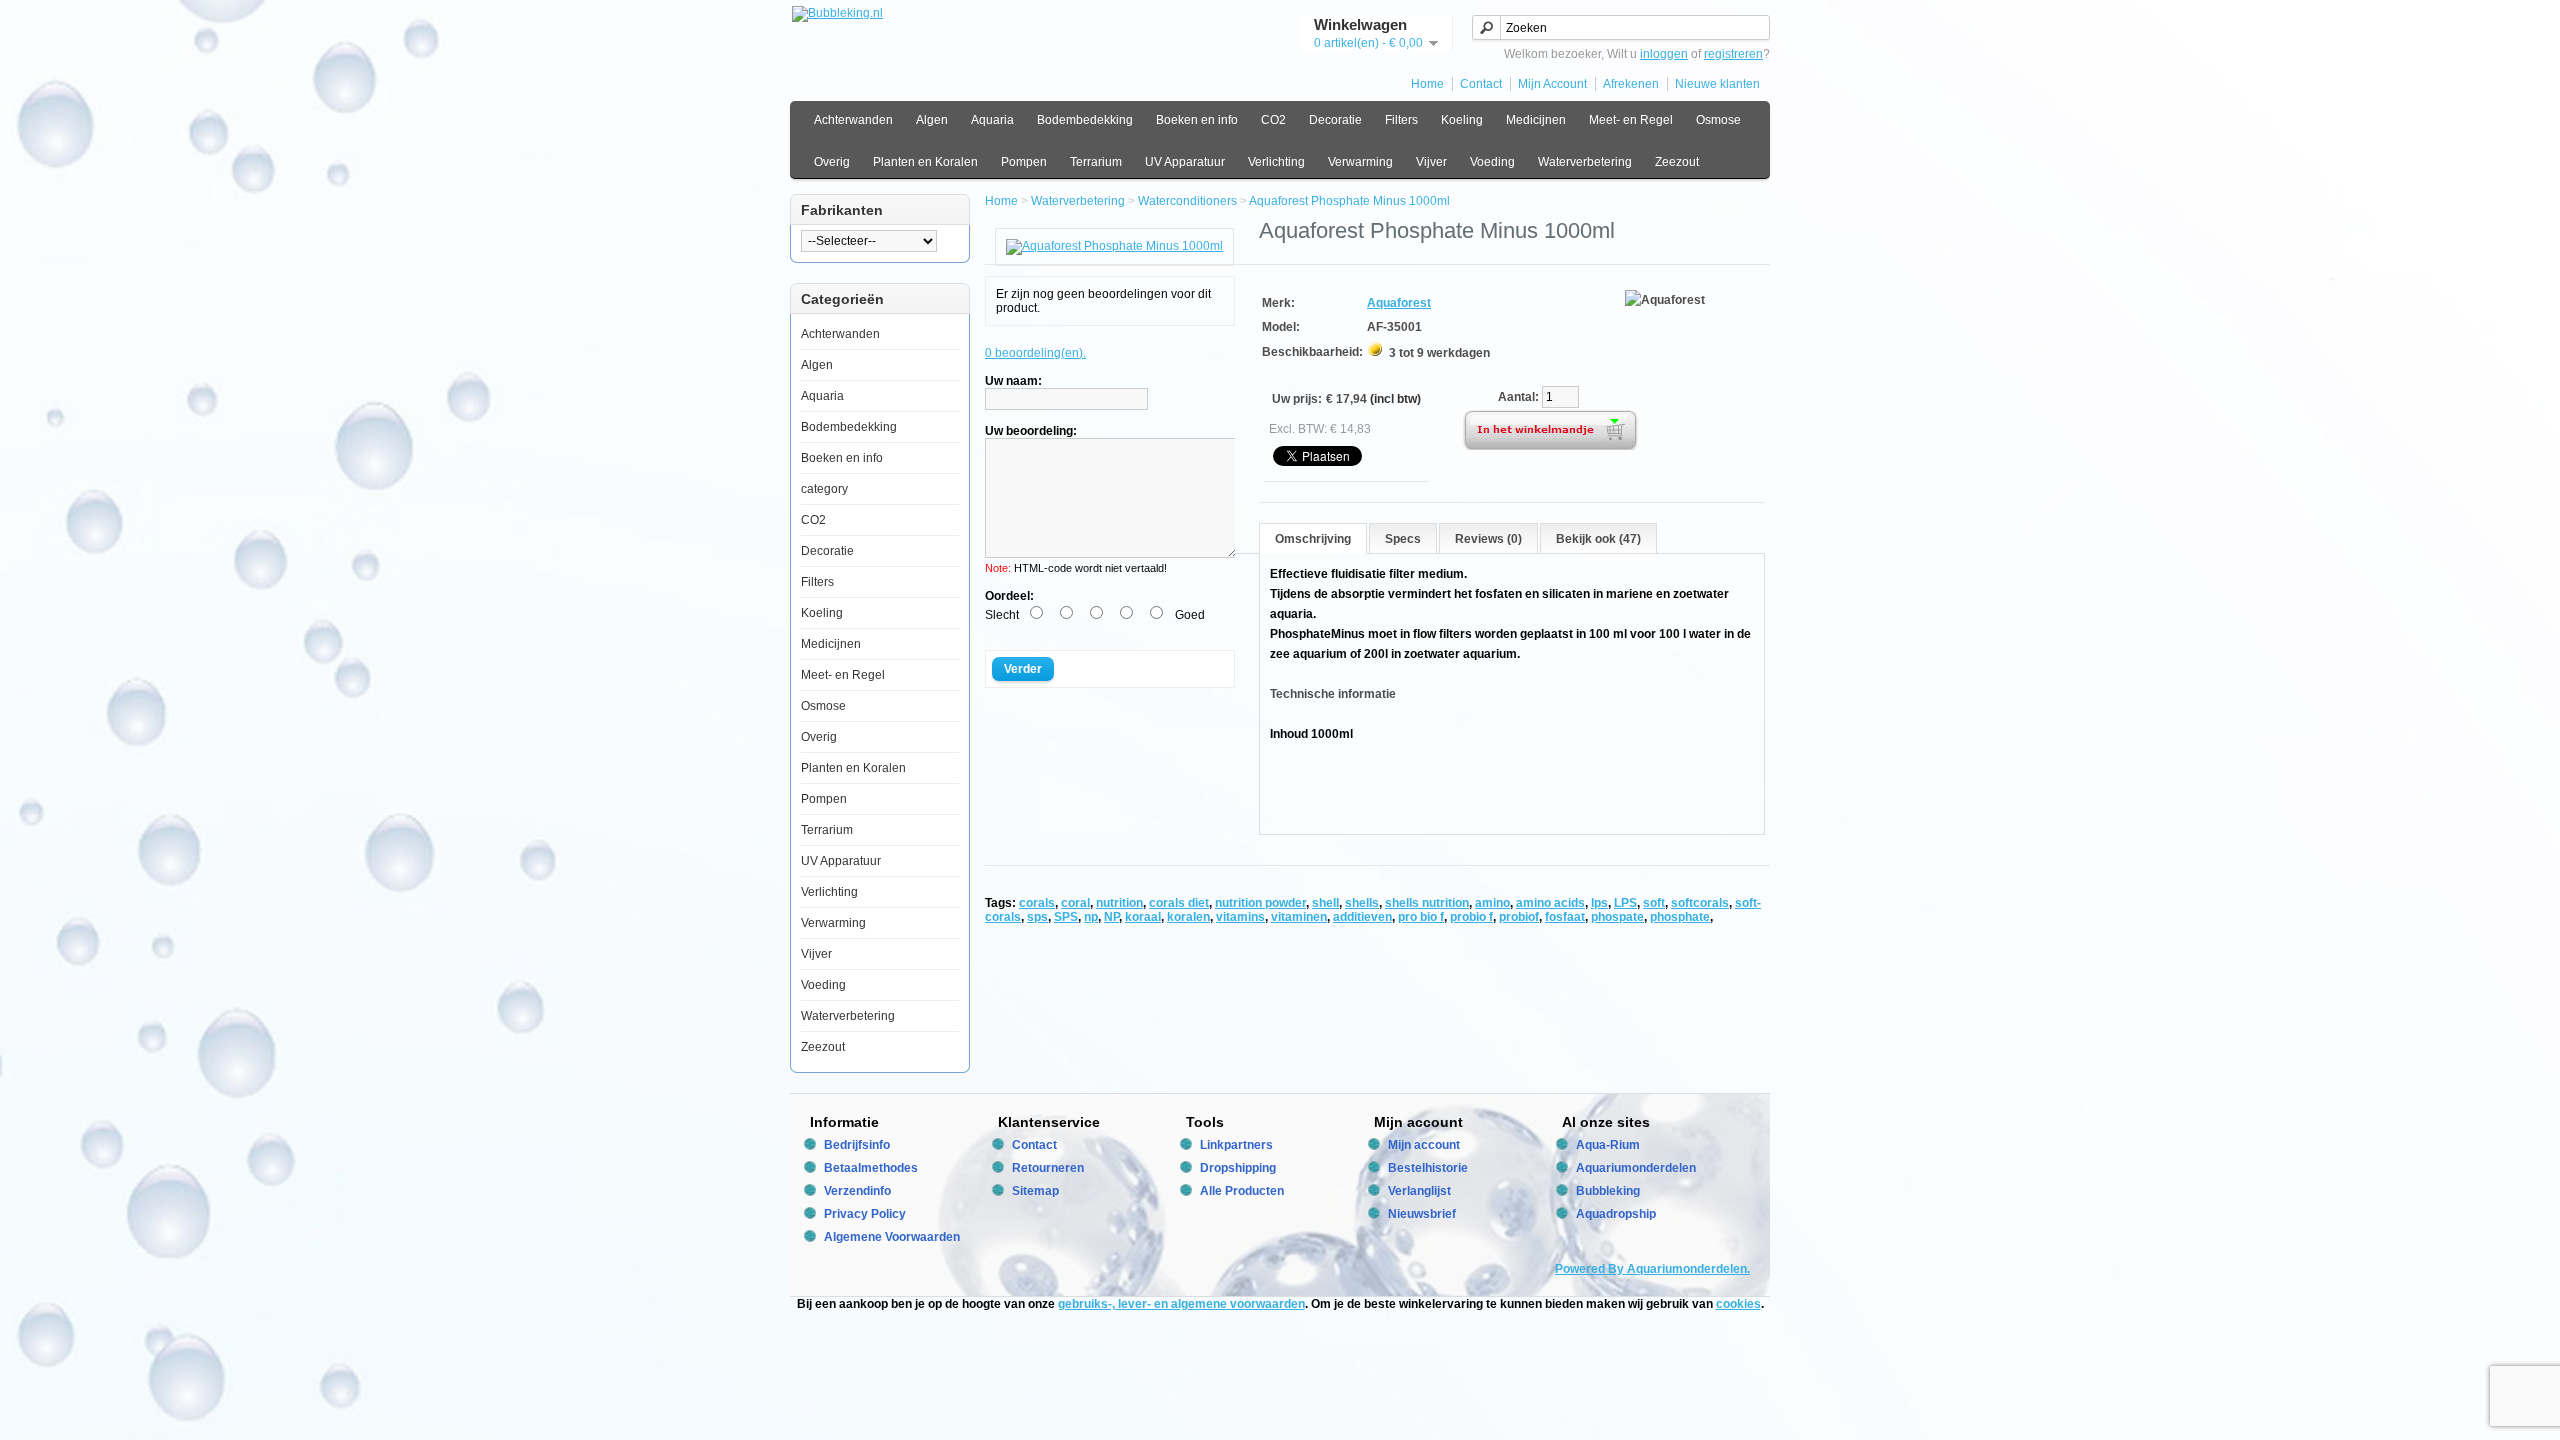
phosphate (1680, 917)
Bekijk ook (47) (1598, 539)
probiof (1519, 917)
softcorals (1700, 903)
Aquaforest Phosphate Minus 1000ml (1349, 201)
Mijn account (1424, 1145)
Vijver (1431, 162)
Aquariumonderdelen (1636, 1168)
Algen (932, 120)
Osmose (1718, 120)
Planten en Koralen (925, 162)
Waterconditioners (1187, 201)
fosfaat (1565, 917)
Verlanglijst (1419, 1191)
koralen (1188, 917)
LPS (1625, 903)
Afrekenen (1631, 84)
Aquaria (992, 120)
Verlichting (1276, 162)
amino (1492, 903)
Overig (832, 162)
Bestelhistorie (1428, 1168)
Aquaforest (1399, 303)
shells (1362, 903)
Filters (1401, 120)
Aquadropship (1616, 1214)
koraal (1143, 917)
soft (1654, 903)
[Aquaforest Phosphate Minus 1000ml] (1114, 246)
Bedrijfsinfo (857, 1145)
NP (1111, 917)
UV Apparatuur (1185, 162)
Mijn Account (1552, 84)
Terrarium (1096, 162)
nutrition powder (1260, 903)
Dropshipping (1238, 1168)
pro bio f (1421, 917)
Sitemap (1035, 1191)
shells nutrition (1427, 903)
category (824, 489)
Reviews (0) (1488, 539)
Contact (1481, 84)
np (1091, 917)
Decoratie (1335, 120)
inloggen (1664, 54)
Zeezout (1677, 162)
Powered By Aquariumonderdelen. (1652, 1269)
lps (1599, 903)
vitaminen (1299, 917)
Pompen (1024, 162)
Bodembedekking (1085, 120)
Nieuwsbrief (1422, 1214)
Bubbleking (1608, 1191)
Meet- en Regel (1631, 120)
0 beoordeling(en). (1035, 353)
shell (1325, 903)
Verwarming (1360, 162)
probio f (1471, 917)
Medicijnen (1536, 120)
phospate (1617, 917)
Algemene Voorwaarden (892, 1237)
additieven (1362, 917)
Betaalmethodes (871, 1168)
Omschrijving (1313, 539)
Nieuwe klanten (1717, 84)
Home (1427, 84)
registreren (1733, 54)
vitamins (1240, 917)
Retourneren (1048, 1168)
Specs (1403, 539)
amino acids (1550, 903)
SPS (1066, 917)
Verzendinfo (857, 1191)
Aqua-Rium (1608, 1145)
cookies (1738, 1304)
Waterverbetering (1585, 162)
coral (1075, 903)
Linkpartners (1236, 1145)
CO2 (1273, 120)
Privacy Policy (865, 1214)
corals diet (1179, 903)
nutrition (1119, 903)
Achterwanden (853, 120)
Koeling (1462, 120)
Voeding (1492, 162)
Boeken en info (1197, 120)
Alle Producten (1242, 1191)
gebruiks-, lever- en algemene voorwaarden (1181, 1304)
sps (1037, 917)
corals (1037, 903)
